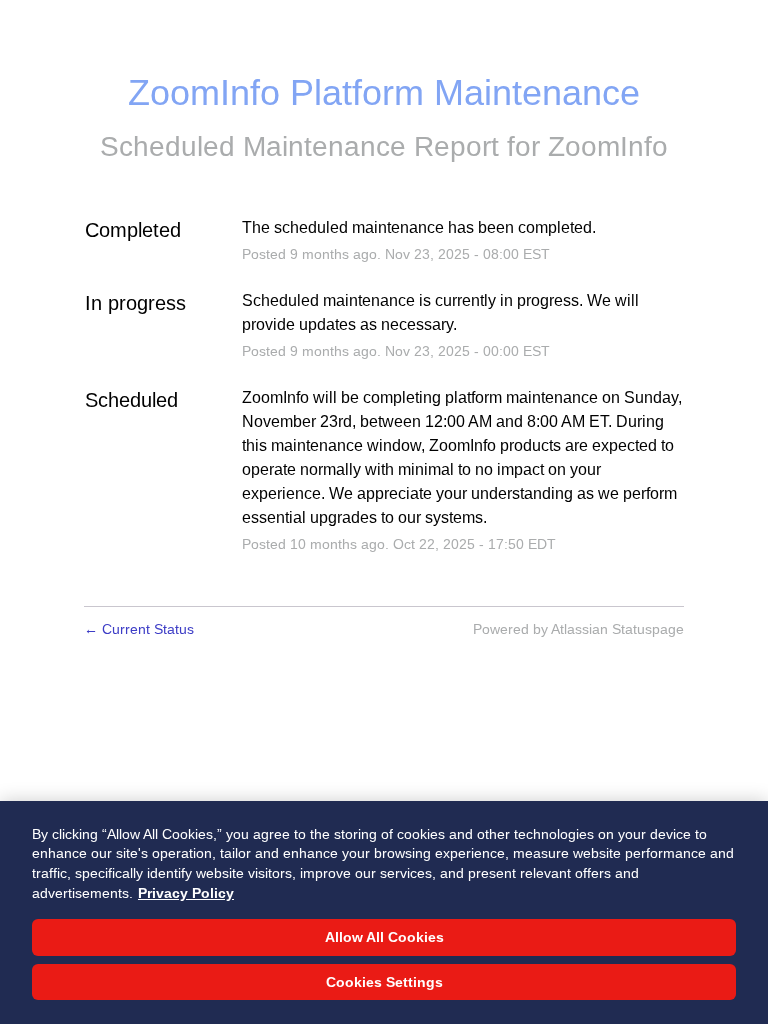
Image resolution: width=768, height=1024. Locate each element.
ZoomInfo (608, 146)
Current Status (139, 629)
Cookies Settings (384, 982)
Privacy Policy (186, 893)
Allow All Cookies (384, 937)
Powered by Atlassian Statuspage (578, 629)
